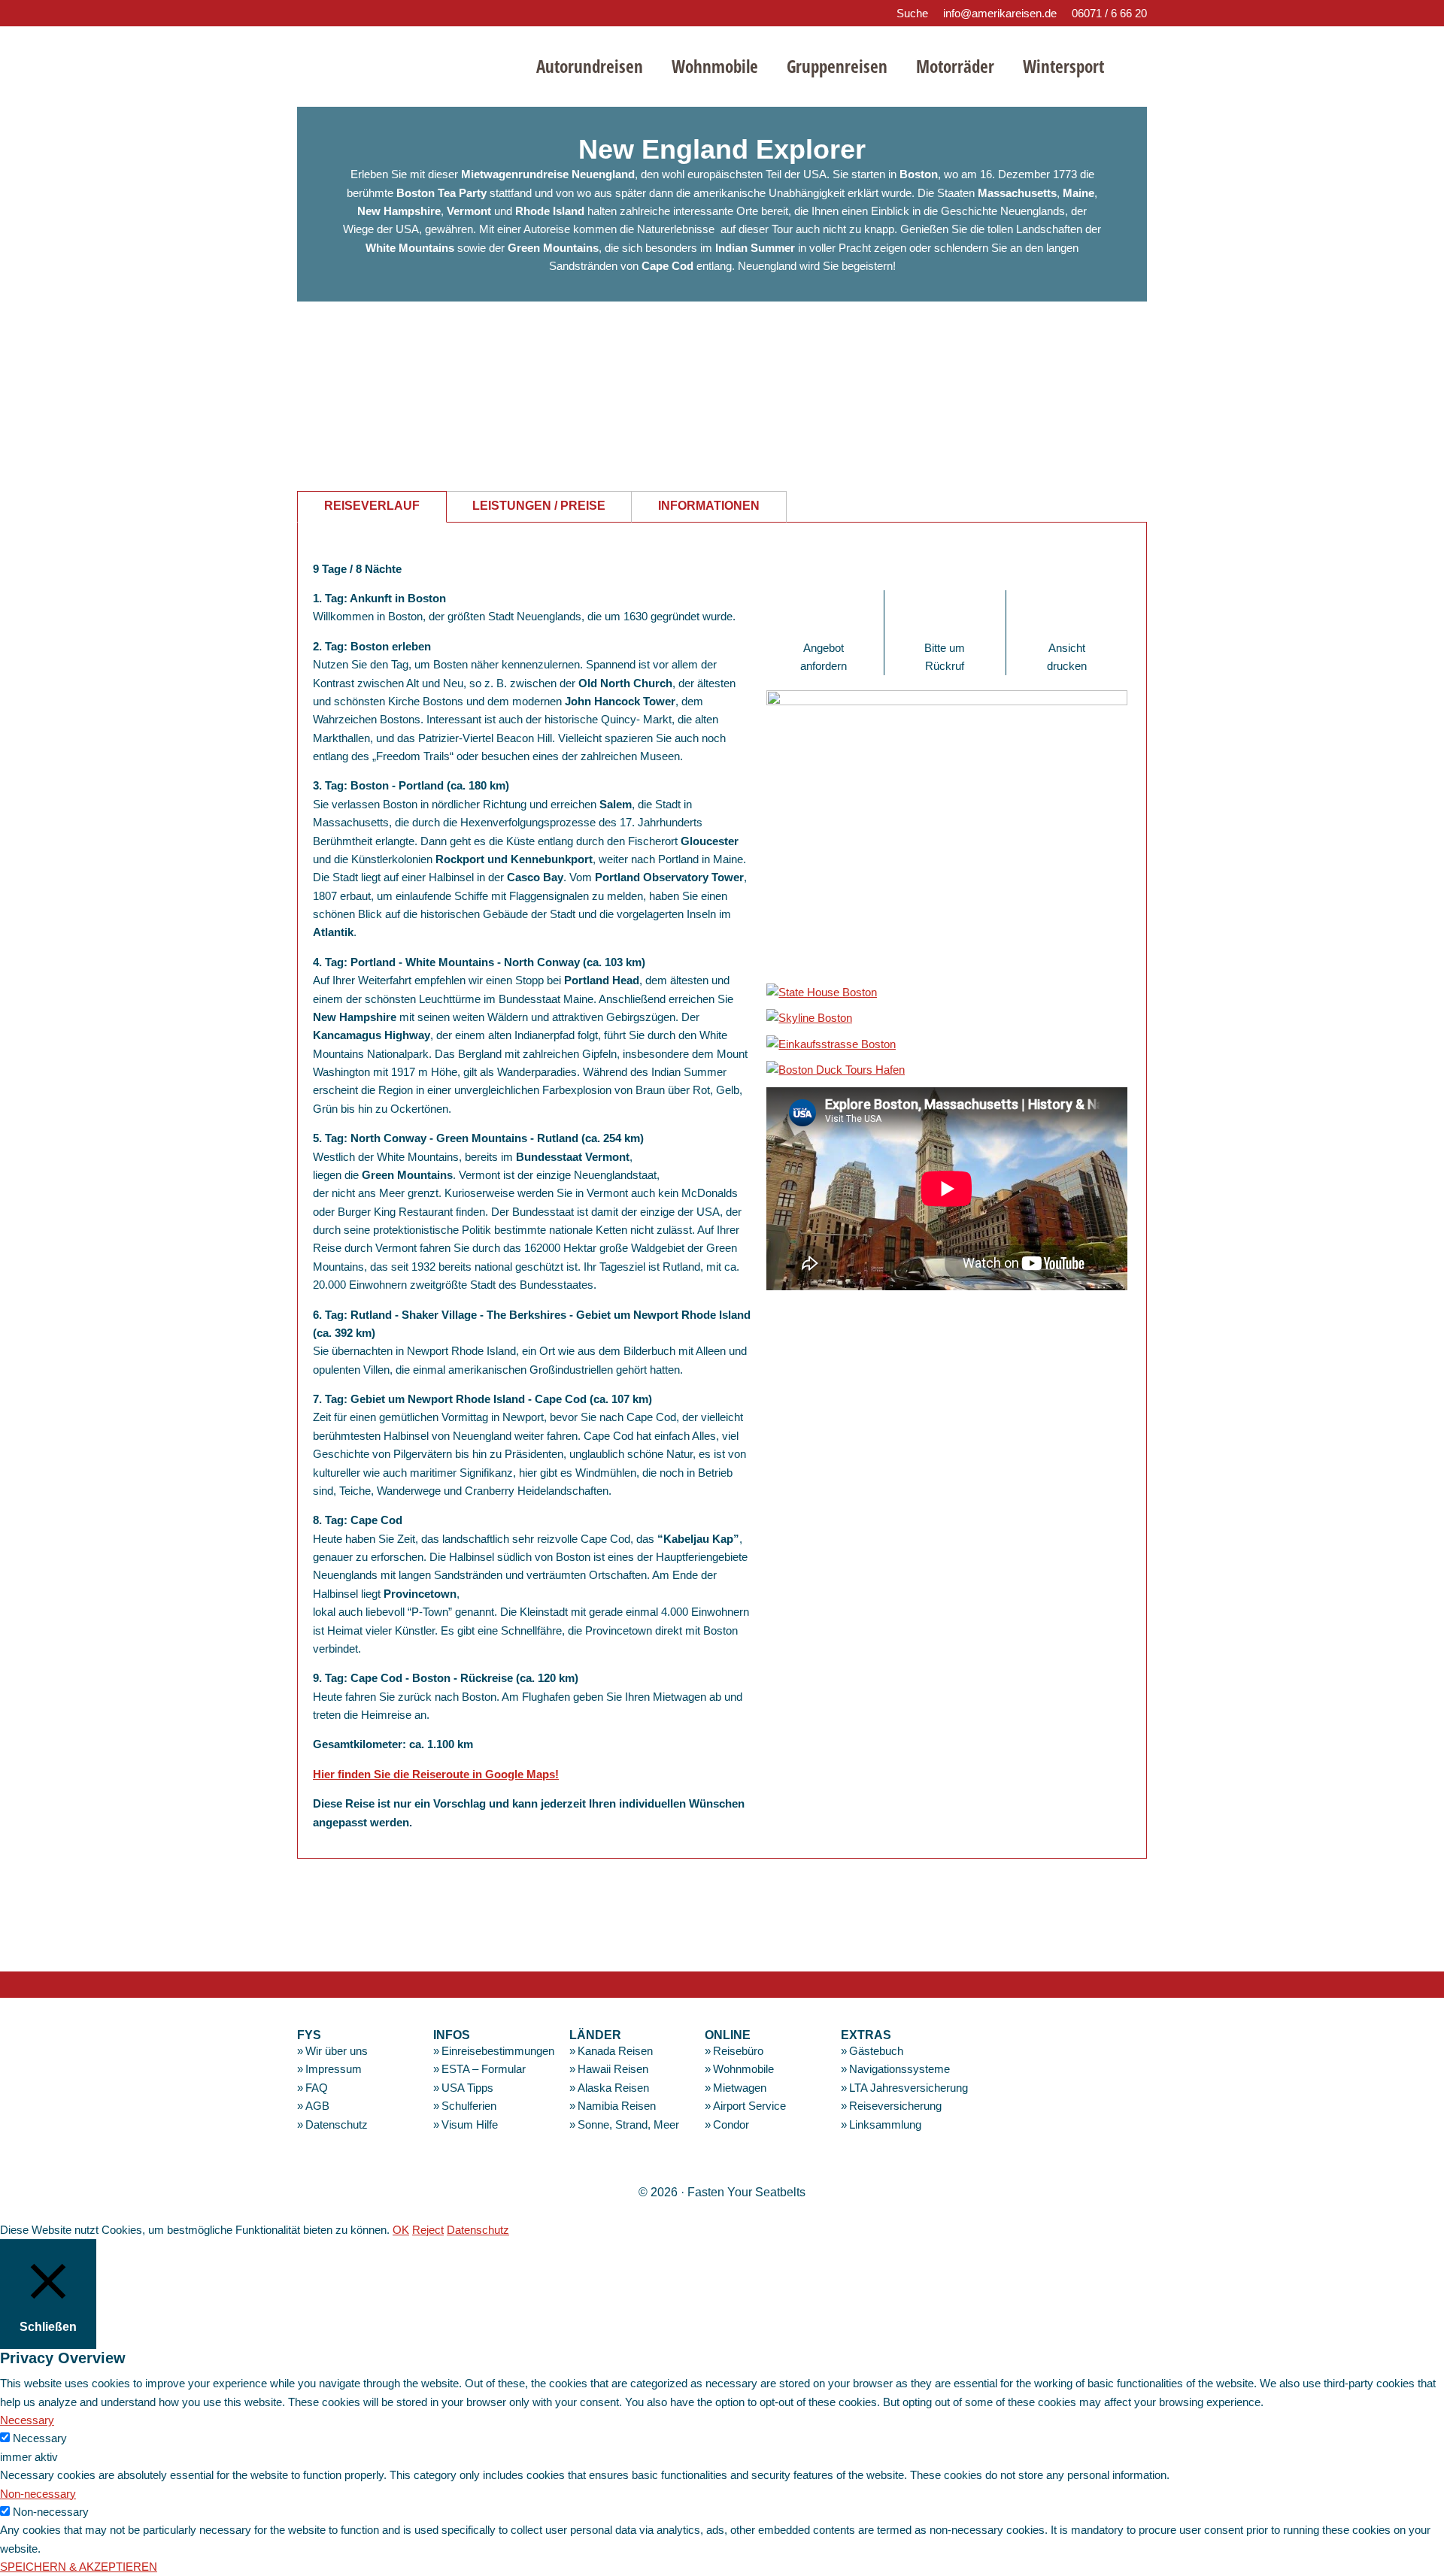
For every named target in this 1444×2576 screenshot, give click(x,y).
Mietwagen (740, 2088)
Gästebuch (876, 2051)
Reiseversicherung (895, 2106)
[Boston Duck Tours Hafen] (836, 1070)
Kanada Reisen (615, 2051)
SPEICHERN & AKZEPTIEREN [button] (79, 2567)
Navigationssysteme (899, 2069)
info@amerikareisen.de (1000, 13)
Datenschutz (337, 2124)
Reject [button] (428, 2230)
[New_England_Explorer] (947, 701)
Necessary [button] (27, 2420)
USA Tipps (467, 2088)
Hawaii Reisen (613, 2069)
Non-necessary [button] (38, 2494)
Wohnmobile (743, 2069)
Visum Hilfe (470, 2124)
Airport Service (749, 2106)
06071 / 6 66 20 (1109, 13)
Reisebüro (738, 2051)
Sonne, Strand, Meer (628, 2124)
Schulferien (469, 2106)
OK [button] (401, 2230)
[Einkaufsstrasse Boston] (831, 1044)
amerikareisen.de (403, 64)
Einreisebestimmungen (498, 2051)
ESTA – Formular (484, 2069)
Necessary (40, 2438)
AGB (317, 2106)
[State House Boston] (822, 992)
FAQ (317, 2088)
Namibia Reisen (617, 2106)
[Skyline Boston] (809, 1018)
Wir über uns (337, 2051)
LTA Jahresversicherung (909, 2088)
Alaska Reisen (613, 2088)
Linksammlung (885, 2124)
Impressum (334, 2069)
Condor (731, 2124)
